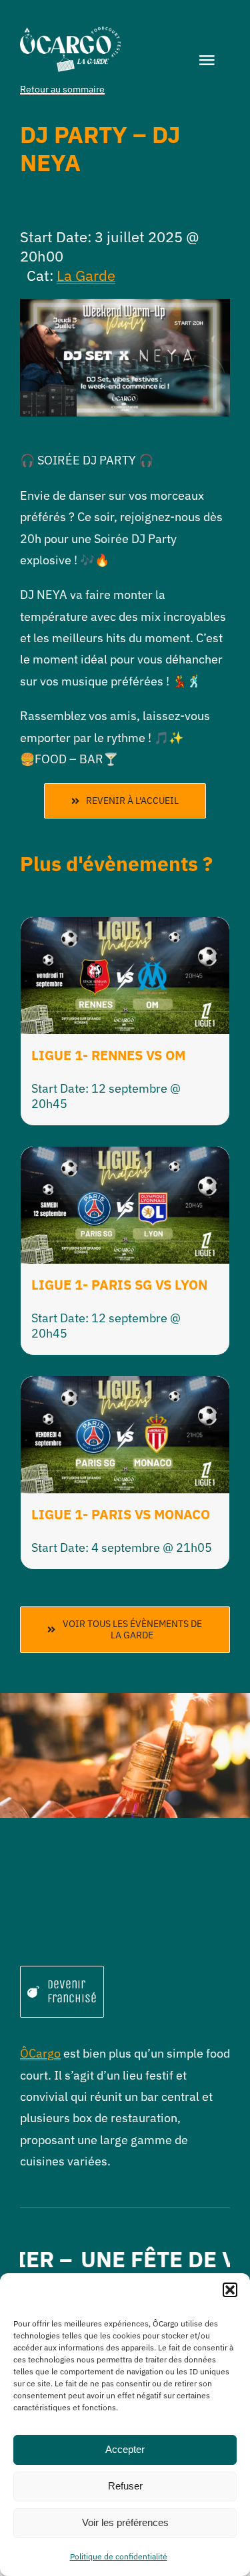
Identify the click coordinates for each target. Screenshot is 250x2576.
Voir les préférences (125, 2522)
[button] (230, 2290)
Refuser (125, 2486)
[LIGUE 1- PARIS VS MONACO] (125, 1386)
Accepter (125, 2449)
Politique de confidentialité (119, 2556)
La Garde (86, 275)
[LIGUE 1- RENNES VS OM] (125, 927)
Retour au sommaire (62, 89)
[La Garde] (70, 32)
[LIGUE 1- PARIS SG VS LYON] (125, 1157)
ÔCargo (40, 2053)
